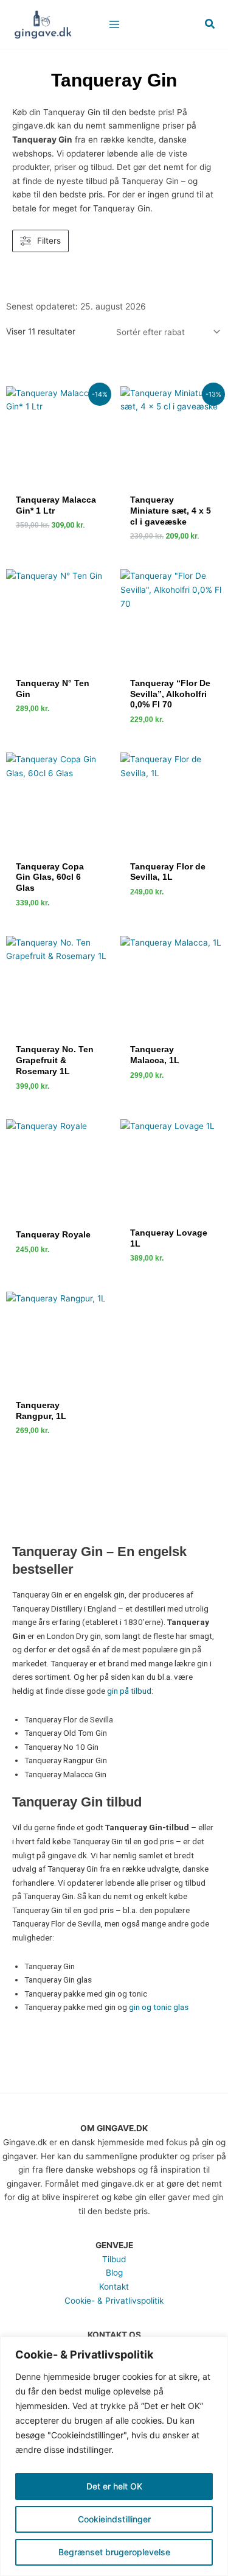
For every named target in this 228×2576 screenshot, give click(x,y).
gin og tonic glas (159, 2007)
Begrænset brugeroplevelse (114, 2552)
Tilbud (114, 2259)
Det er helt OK (114, 2486)
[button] (210, 24)
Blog (114, 2273)
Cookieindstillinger (114, 2519)
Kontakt (114, 2287)
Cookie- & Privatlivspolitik (114, 2301)
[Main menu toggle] (114, 24)
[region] (114, 2456)
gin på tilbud (129, 1691)
